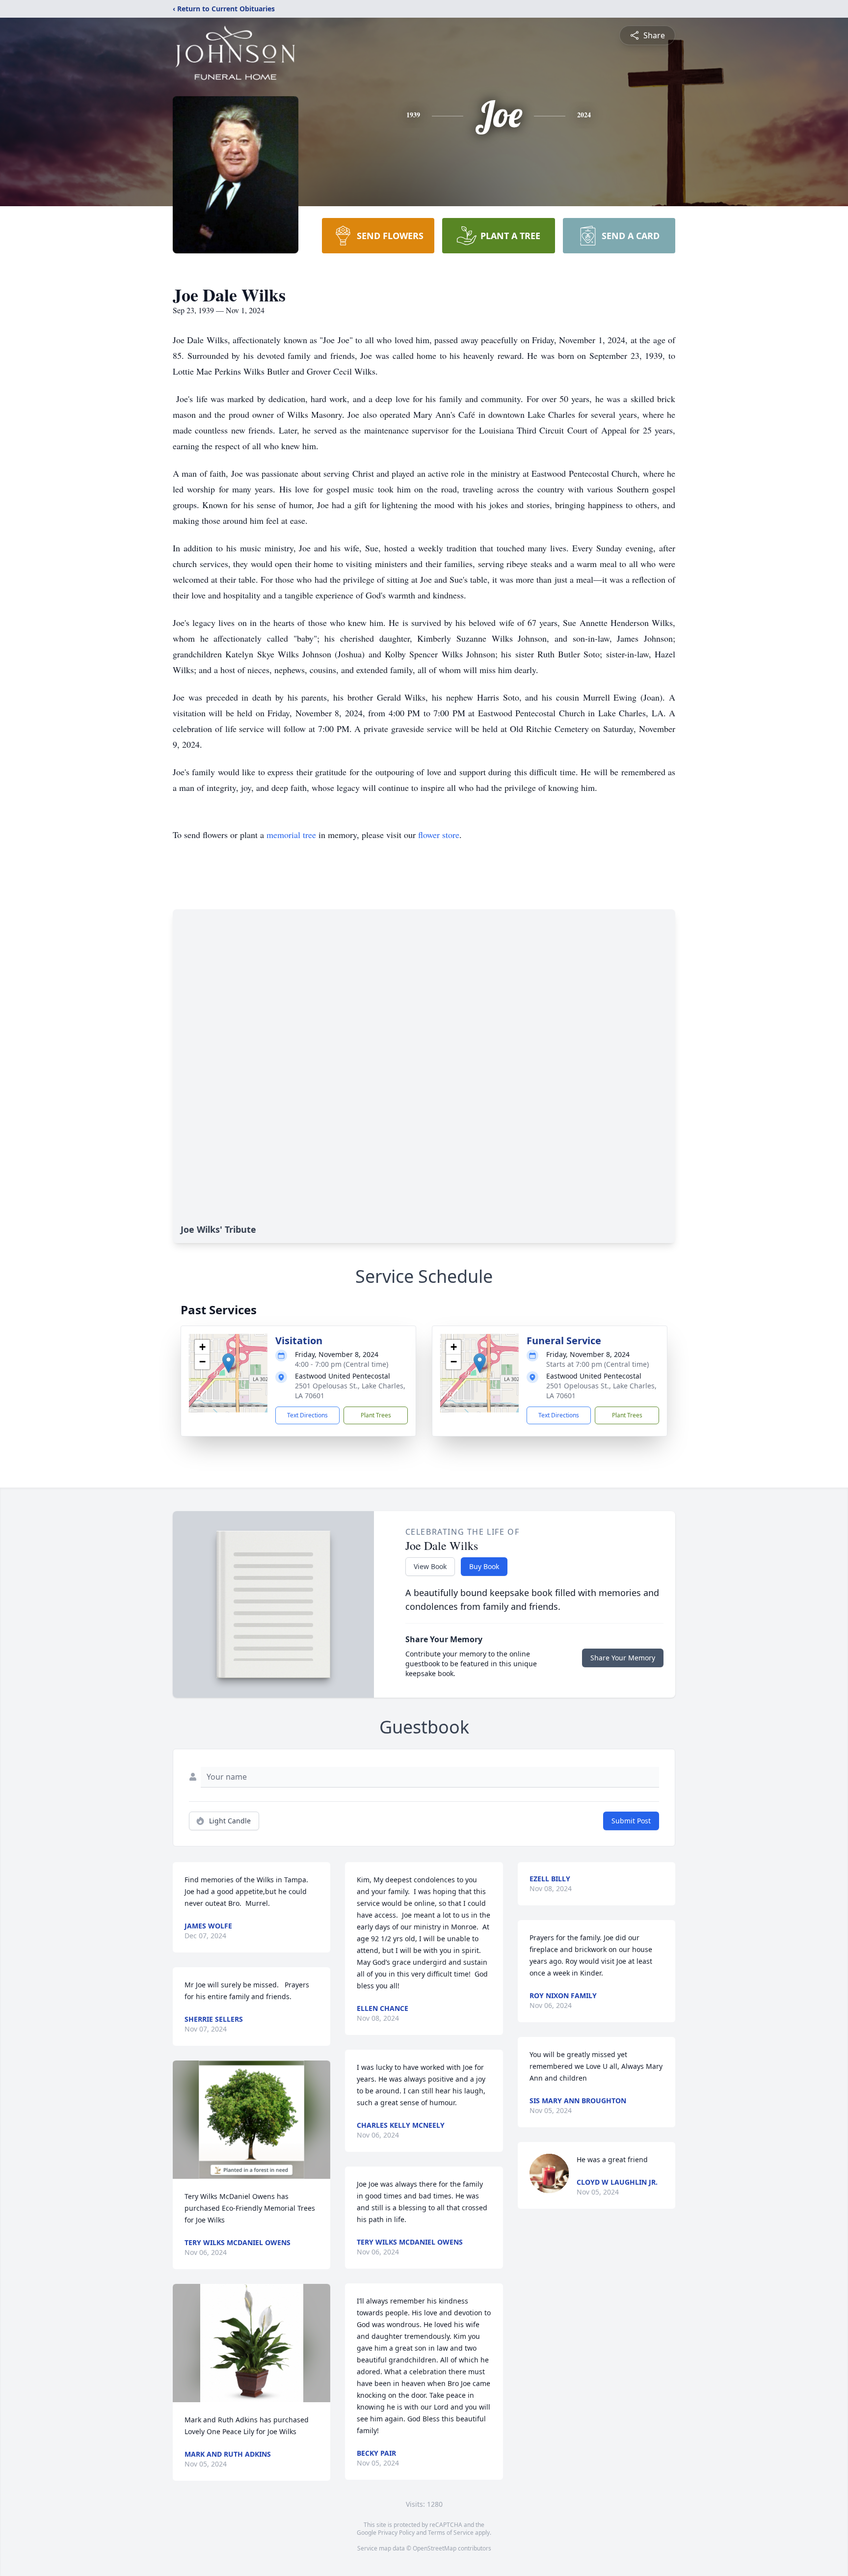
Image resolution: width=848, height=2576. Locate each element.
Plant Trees (376, 1415)
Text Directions (307, 1415)
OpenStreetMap (435, 2548)
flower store (439, 835)
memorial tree (291, 835)
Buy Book (484, 1566)
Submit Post (631, 1821)
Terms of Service (451, 2533)
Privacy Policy (396, 2533)
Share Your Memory (623, 1658)
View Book (430, 1566)
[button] (228, 1363)
